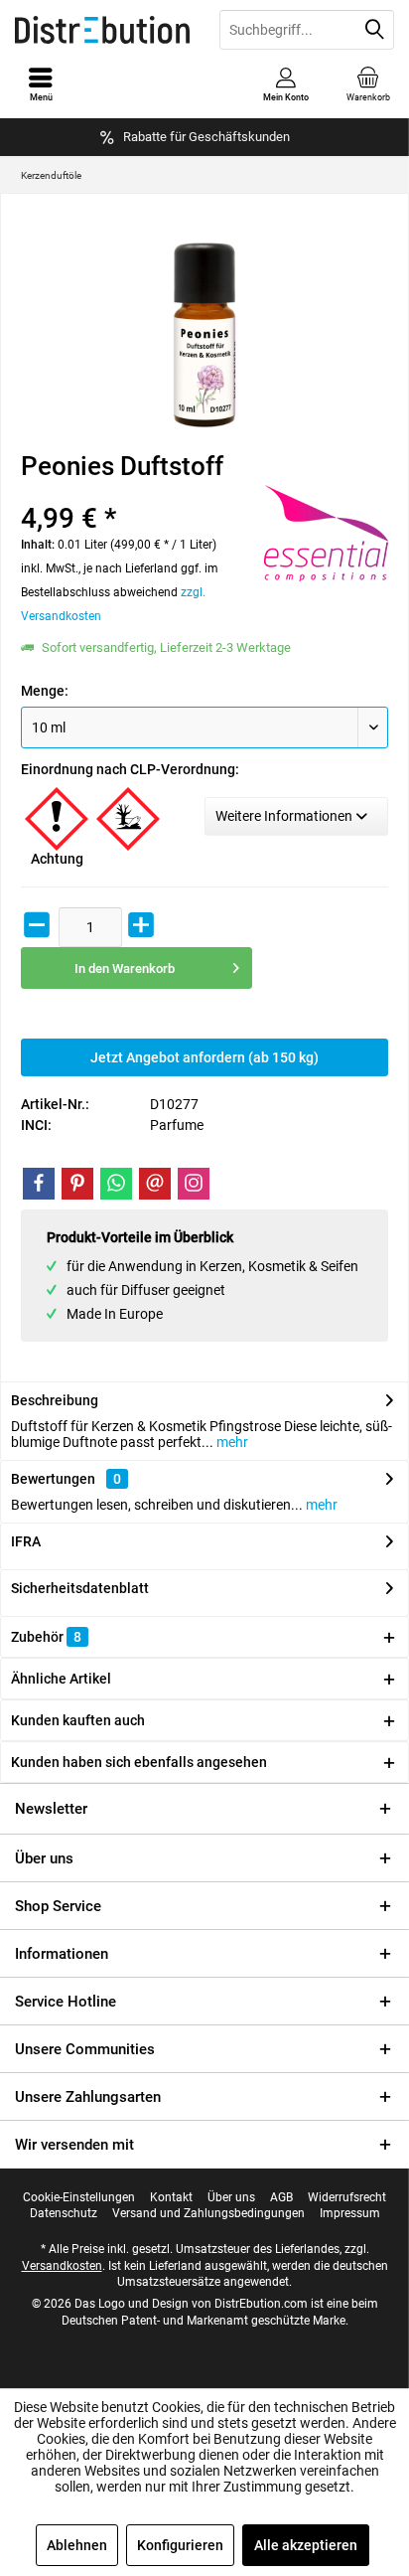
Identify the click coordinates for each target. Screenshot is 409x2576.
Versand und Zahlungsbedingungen (208, 2213)
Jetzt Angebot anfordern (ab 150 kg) (204, 1057)
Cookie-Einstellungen (79, 2197)
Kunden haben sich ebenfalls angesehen (139, 1762)
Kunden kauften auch (78, 1720)
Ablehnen (77, 2545)
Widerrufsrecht (347, 2197)
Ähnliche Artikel (61, 1679)
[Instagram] (194, 1184)
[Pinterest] (77, 1184)
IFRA (26, 1541)
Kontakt (171, 2197)
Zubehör (46, 1637)
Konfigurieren (180, 2545)
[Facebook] (39, 1184)
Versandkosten (62, 2266)
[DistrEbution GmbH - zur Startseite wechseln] (102, 30)
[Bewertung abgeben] (123, 492)
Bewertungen (53, 1479)
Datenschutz (64, 2213)
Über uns (44, 1858)
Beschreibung (55, 1400)
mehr (231, 1442)
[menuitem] (368, 84)
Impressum (350, 2213)
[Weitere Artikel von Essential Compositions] (326, 533)
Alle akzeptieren (306, 2545)
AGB (281, 2197)
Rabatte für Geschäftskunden (206, 137)
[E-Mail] (155, 1184)
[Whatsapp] (116, 1184)
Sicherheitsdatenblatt (80, 1588)
